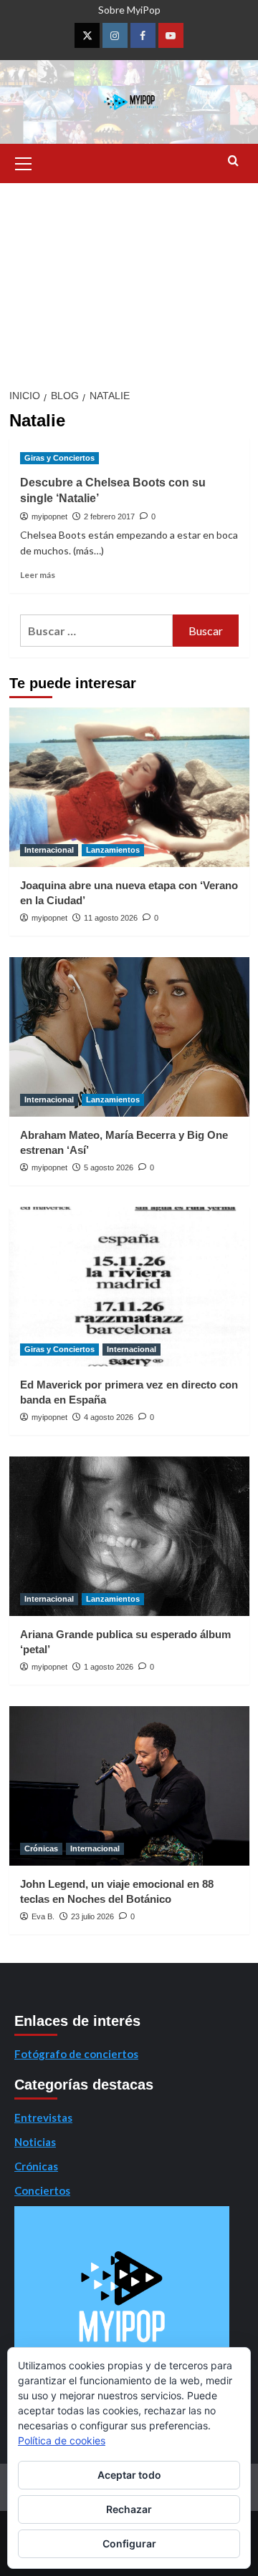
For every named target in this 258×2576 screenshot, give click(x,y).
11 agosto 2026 (111, 918)
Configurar (129, 2543)
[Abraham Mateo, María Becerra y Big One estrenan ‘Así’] (129, 1037)
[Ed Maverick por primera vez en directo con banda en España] (129, 1287)
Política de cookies (62, 2440)
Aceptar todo (129, 2475)
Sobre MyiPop (129, 10)
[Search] (233, 161)
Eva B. (43, 1916)
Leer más (38, 575)
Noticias (35, 2142)
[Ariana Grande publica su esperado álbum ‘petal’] (129, 1536)
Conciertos (42, 2190)
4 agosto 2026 (109, 1417)
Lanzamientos (113, 850)
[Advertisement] (129, 281)
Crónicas (41, 1848)
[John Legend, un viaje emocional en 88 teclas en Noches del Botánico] (129, 1786)
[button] (24, 162)
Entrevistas (43, 2117)
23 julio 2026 (92, 1916)
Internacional (49, 850)
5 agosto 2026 (109, 1167)
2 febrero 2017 (109, 516)
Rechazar (129, 2509)
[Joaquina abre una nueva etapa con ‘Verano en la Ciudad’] (129, 787)
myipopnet (49, 516)
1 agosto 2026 (109, 1667)
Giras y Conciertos (59, 458)
